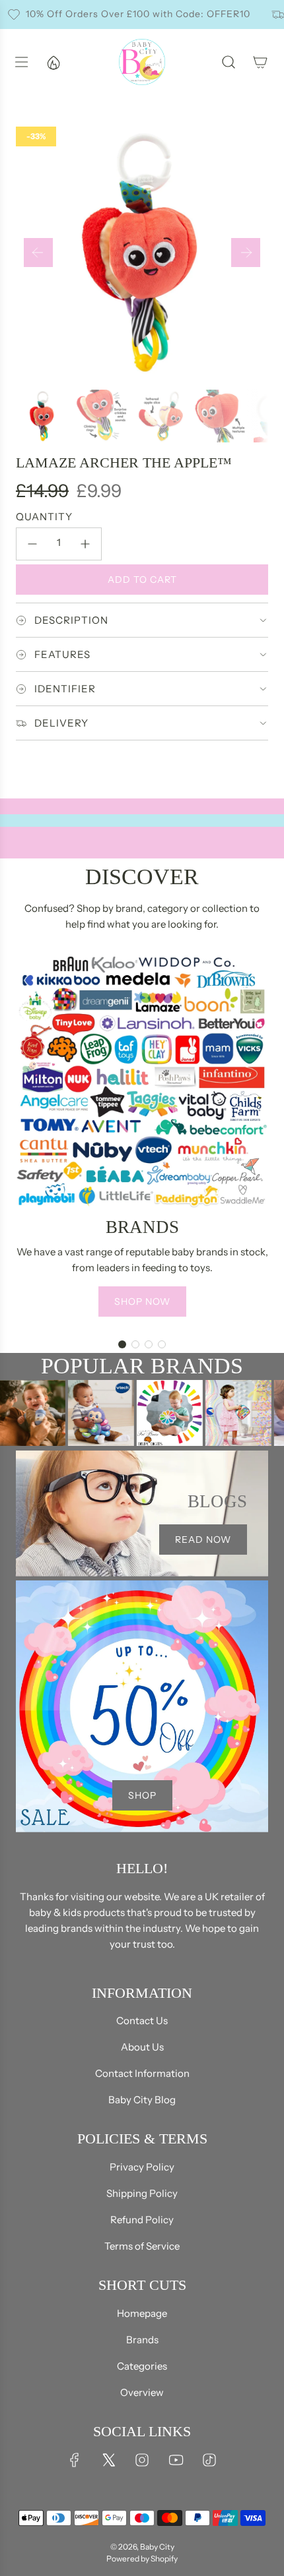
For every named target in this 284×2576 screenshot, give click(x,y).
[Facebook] (75, 2460)
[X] (108, 2460)
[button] (38, 253)
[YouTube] (176, 2460)
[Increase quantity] (85, 544)
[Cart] (260, 62)
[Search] (229, 62)
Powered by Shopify (142, 2559)
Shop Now (142, 1302)
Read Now (203, 1540)
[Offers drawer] (53, 62)
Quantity (44, 517)
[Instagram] (142, 2460)
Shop (142, 1795)
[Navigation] (21, 62)
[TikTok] (209, 2460)
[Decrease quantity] (32, 544)
